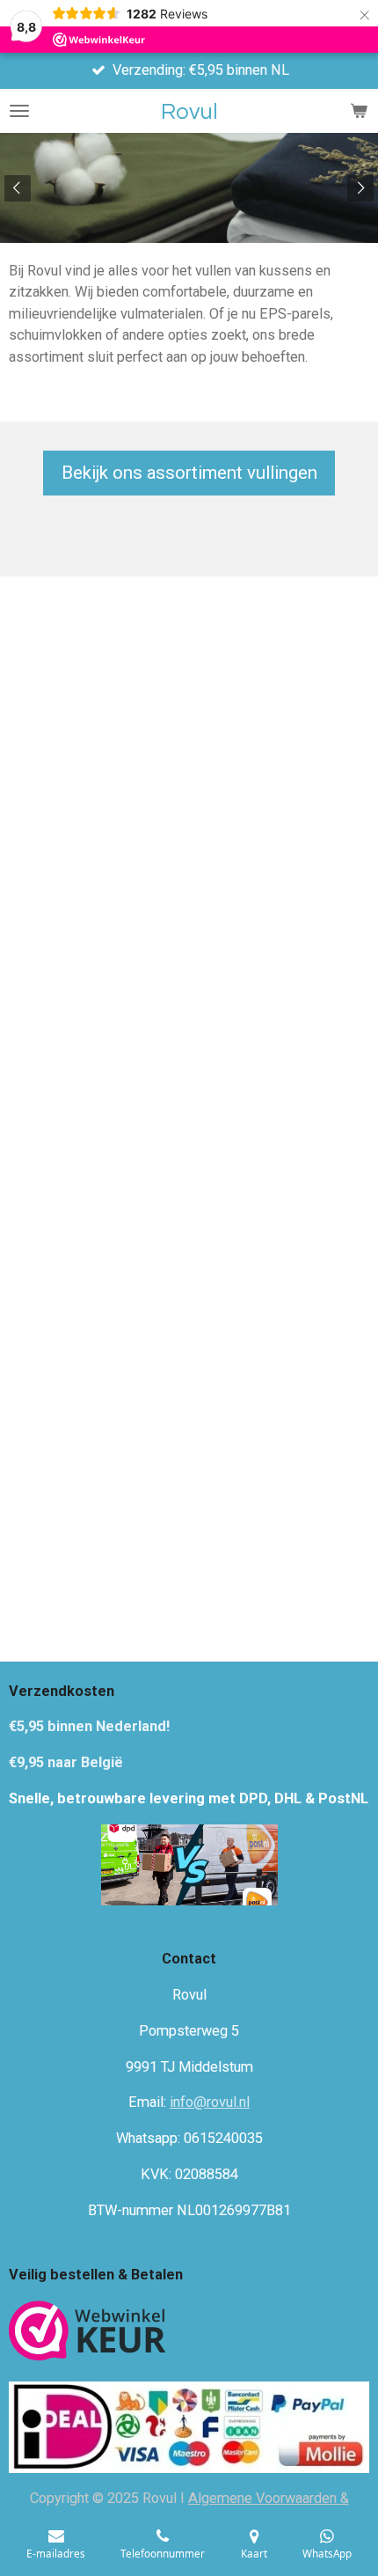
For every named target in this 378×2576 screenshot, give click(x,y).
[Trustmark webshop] (87, 2334)
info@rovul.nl (210, 2102)
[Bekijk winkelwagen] (359, 111)
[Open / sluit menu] (19, 111)
